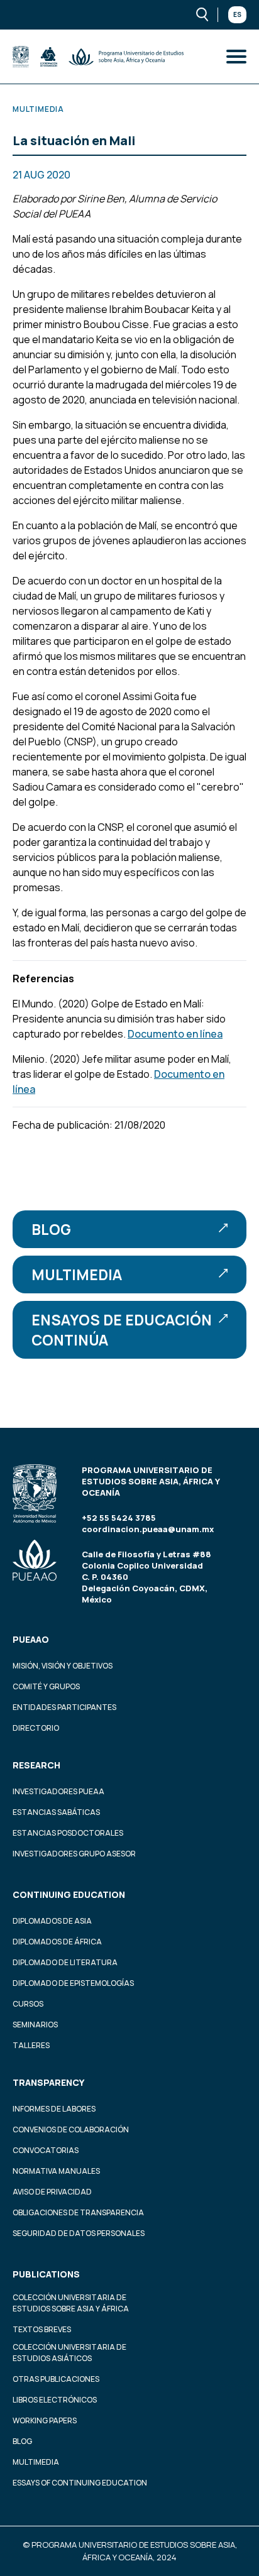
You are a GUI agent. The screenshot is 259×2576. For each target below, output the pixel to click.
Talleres (31, 2045)
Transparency (48, 2082)
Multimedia (77, 1274)
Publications (46, 2274)
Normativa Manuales (56, 2171)
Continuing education (69, 1894)
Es (237, 14)
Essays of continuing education (80, 2483)
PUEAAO (31, 1639)
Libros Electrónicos (55, 2400)
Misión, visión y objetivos (63, 1666)
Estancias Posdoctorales (68, 1833)
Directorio (36, 1728)
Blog (51, 1229)
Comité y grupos (46, 1686)
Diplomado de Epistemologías (73, 1983)
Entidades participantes (64, 1707)
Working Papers (45, 2420)
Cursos (28, 2004)
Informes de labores (54, 2109)
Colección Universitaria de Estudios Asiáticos (69, 2353)
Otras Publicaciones (56, 2379)
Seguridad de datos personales (79, 2233)
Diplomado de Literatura (65, 1962)
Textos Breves (42, 2329)
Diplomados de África (57, 1942)
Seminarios (35, 2025)
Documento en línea (175, 1034)
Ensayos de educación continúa (122, 1330)
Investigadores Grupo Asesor (74, 1854)
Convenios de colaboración (71, 2129)
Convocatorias (46, 2150)
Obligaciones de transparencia (78, 2212)
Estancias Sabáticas (56, 1812)
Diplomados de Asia (52, 1921)
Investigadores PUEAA (58, 1791)
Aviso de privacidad (52, 2192)
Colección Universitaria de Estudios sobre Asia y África (71, 2303)
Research (36, 1765)
